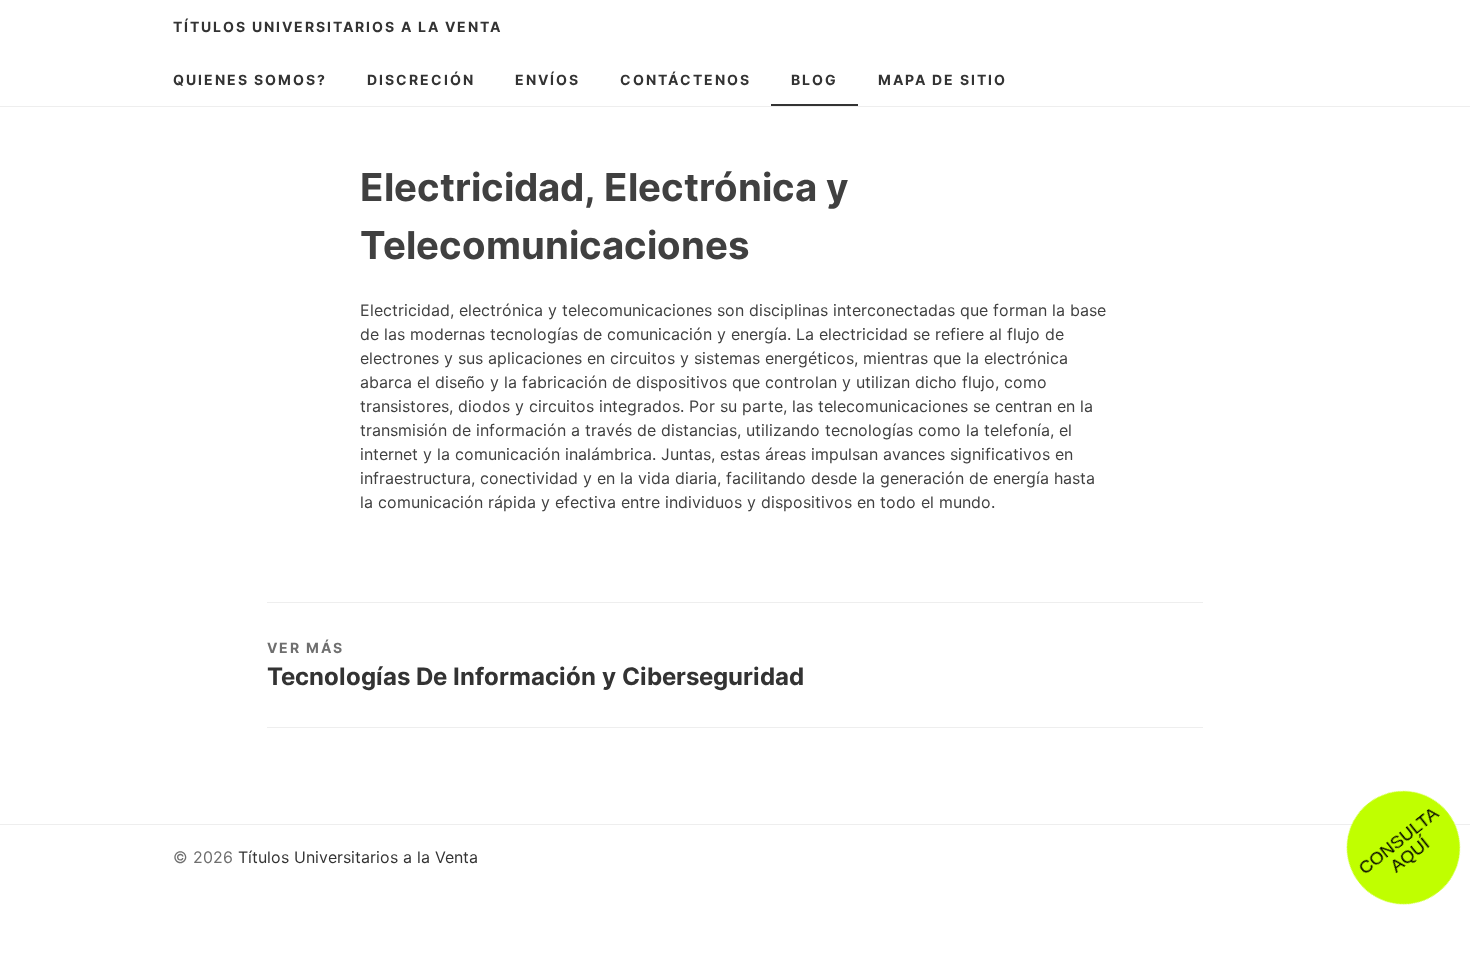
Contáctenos (685, 79)
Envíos (547, 79)
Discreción (421, 79)
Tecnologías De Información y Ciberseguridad (535, 676)
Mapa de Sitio (942, 79)
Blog (814, 79)
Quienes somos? (250, 79)
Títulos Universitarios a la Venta (337, 26)
